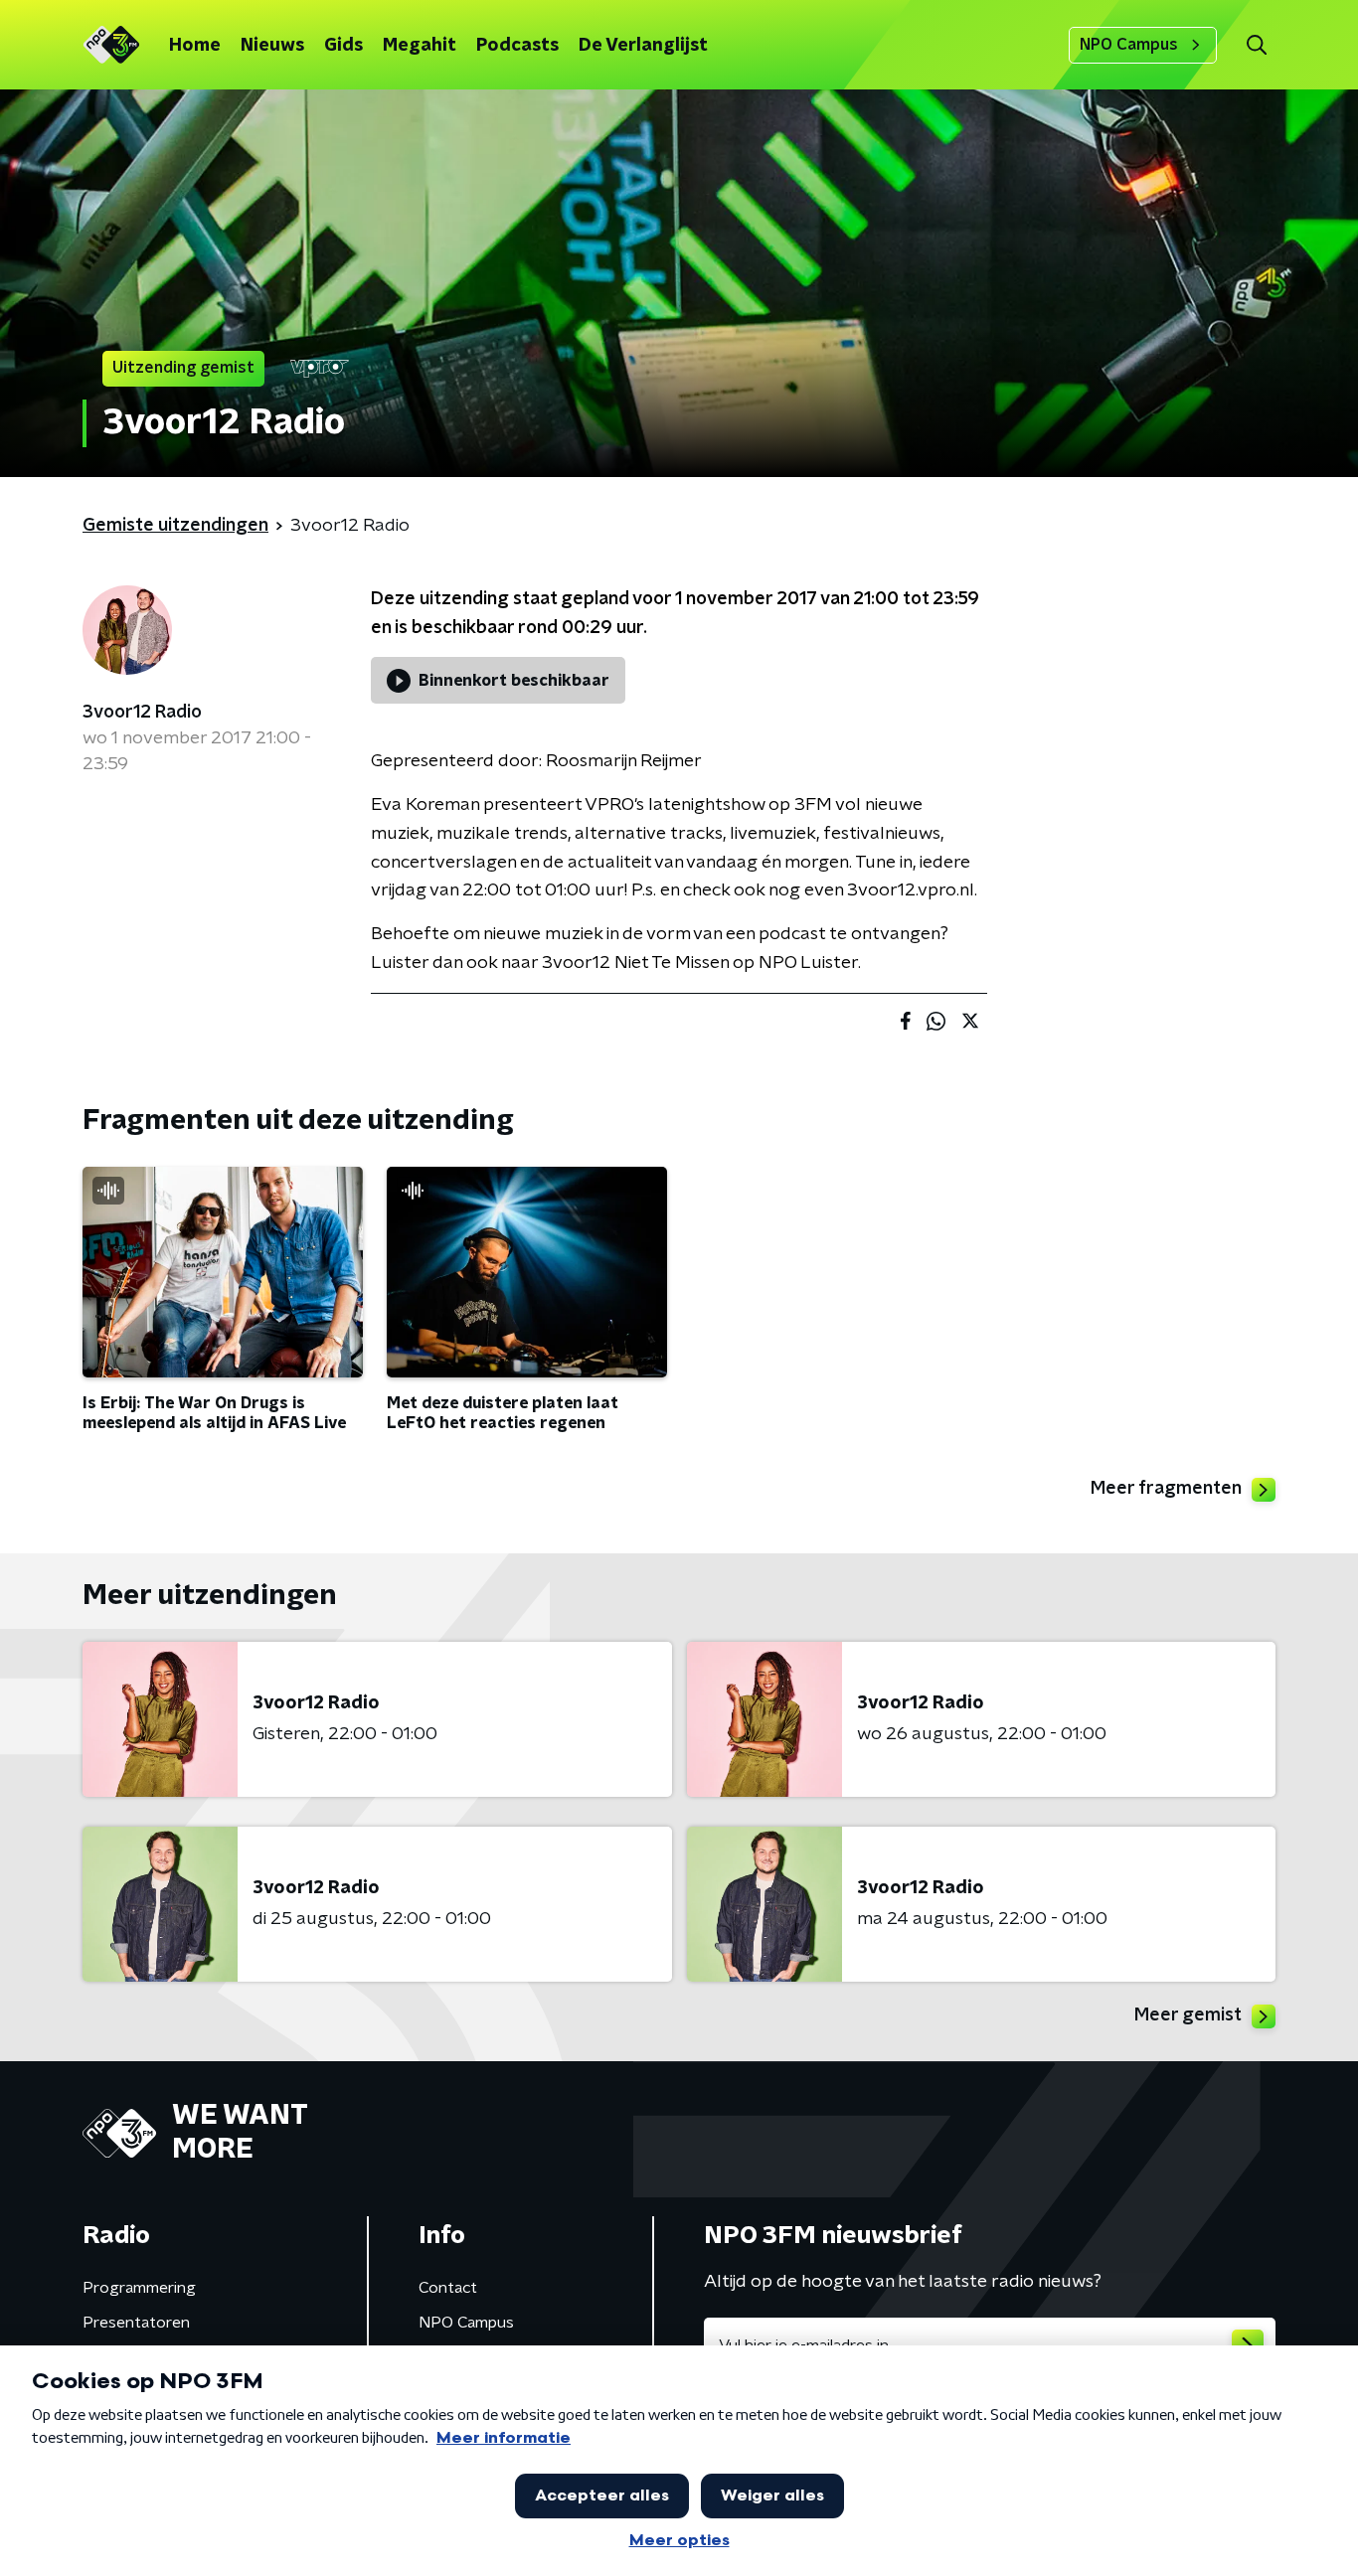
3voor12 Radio (142, 713)
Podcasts (517, 46)
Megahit (420, 46)
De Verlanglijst (643, 46)
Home (195, 46)
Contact (448, 2288)
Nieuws (272, 46)
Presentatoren (136, 2323)
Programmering (139, 2288)
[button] (1256, 45)
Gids (343, 46)
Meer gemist (1188, 2015)
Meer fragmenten (1166, 1489)
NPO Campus (1129, 45)
